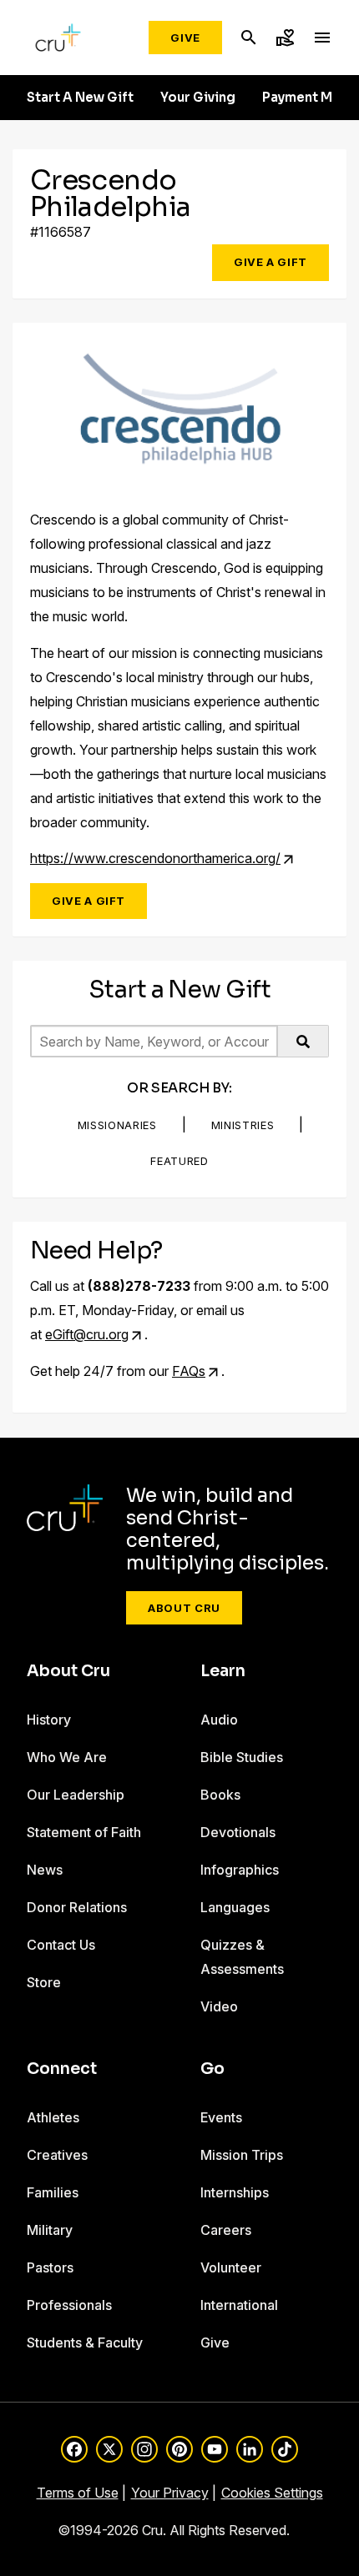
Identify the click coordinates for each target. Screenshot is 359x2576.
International (239, 2305)
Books (220, 1795)
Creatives (57, 2155)
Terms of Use (78, 2493)
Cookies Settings (272, 2493)
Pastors (50, 2267)
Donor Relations (77, 1907)
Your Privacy (170, 2493)
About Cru (184, 1608)
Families (53, 2192)
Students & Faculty (85, 2343)
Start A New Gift (80, 98)
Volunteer (231, 2267)
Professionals (69, 2305)
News (45, 1870)
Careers (226, 2230)
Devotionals (238, 1832)
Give (185, 38)
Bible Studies (242, 1757)
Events (221, 2117)
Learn (223, 1671)
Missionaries (117, 1125)
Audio (219, 1720)
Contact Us (61, 1945)
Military (50, 2230)
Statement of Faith (84, 1832)
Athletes (53, 2117)
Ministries (243, 1125)
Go (212, 2069)
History (49, 1720)
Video (219, 2006)
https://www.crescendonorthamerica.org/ (155, 858)
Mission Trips (242, 2155)
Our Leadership (76, 1795)
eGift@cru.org (87, 1334)
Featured (179, 1161)
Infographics (240, 1870)
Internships (235, 2192)
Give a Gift (271, 262)
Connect (62, 2069)
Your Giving (198, 98)
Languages (235, 1907)
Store (44, 1982)
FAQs (189, 1371)
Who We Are (67, 1757)
